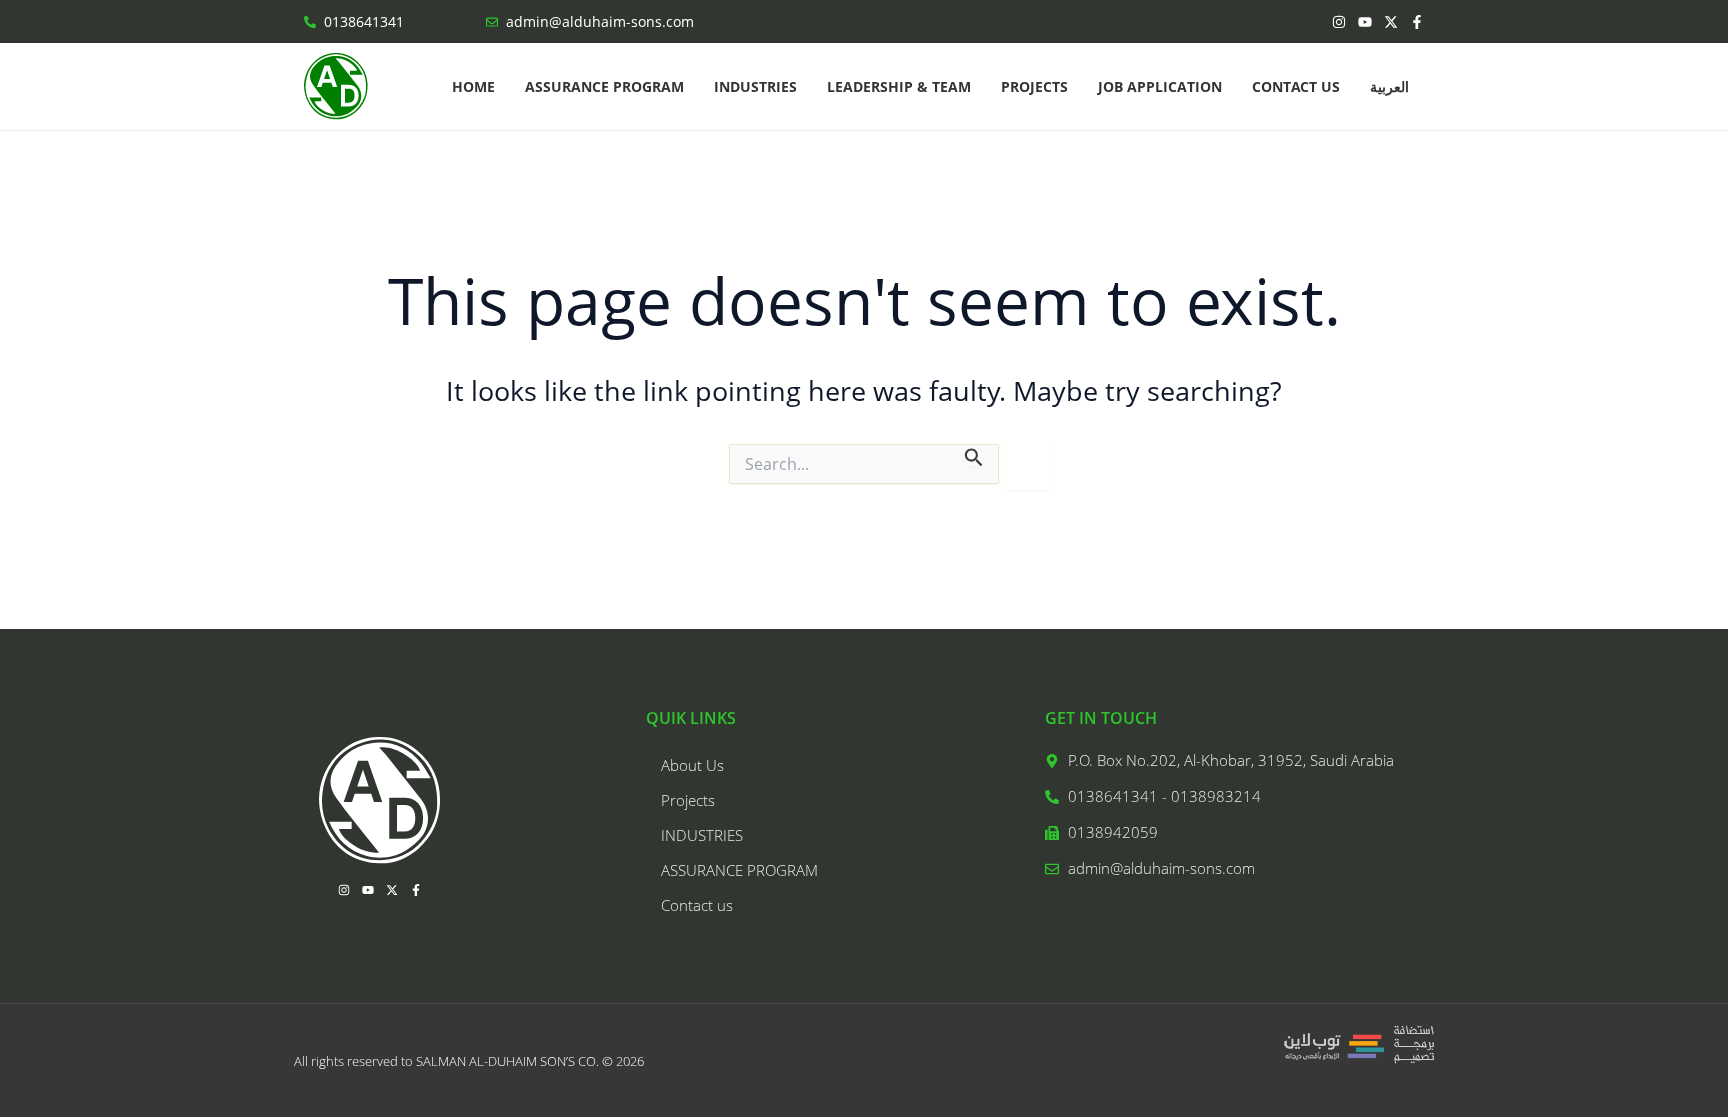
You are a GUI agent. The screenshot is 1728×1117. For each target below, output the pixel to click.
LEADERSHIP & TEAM (899, 86)
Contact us (1296, 86)
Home (473, 86)
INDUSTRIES (755, 86)
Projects (1034, 86)
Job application (1160, 86)
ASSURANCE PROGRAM (604, 86)
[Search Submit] (974, 455)
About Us (692, 765)
